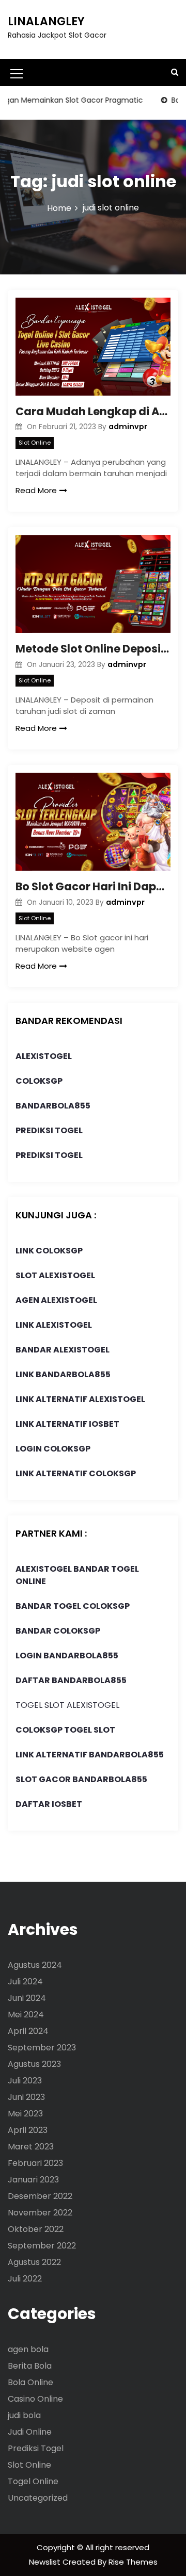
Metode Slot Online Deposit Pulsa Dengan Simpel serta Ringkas (93, 649)
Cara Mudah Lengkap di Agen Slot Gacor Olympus (93, 411)
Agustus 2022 (34, 2262)
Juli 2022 (25, 2279)
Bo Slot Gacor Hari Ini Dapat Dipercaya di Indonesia (93, 886)
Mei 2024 (26, 2015)
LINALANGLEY (46, 21)
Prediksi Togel (36, 2448)
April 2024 (28, 2031)
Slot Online (35, 443)
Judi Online (30, 2432)
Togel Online (33, 2481)
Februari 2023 (35, 2163)
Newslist (46, 2562)
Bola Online (30, 2382)
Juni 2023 (26, 2097)
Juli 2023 (25, 2081)
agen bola (28, 2349)
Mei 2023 (25, 2114)
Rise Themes (133, 2562)
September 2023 (42, 2048)
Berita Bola (30, 2366)
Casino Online (35, 2399)
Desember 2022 (40, 2196)
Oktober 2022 (36, 2229)
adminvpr (128, 427)
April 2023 (28, 2130)
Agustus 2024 (35, 1965)
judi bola (24, 2415)
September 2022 (42, 2246)
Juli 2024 (25, 1982)
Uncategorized (38, 2498)
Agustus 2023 (34, 2064)
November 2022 (40, 2213)
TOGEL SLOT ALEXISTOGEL (67, 1705)
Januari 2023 (33, 2180)
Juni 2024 (27, 1998)
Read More (36, 490)
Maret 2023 (31, 2147)
